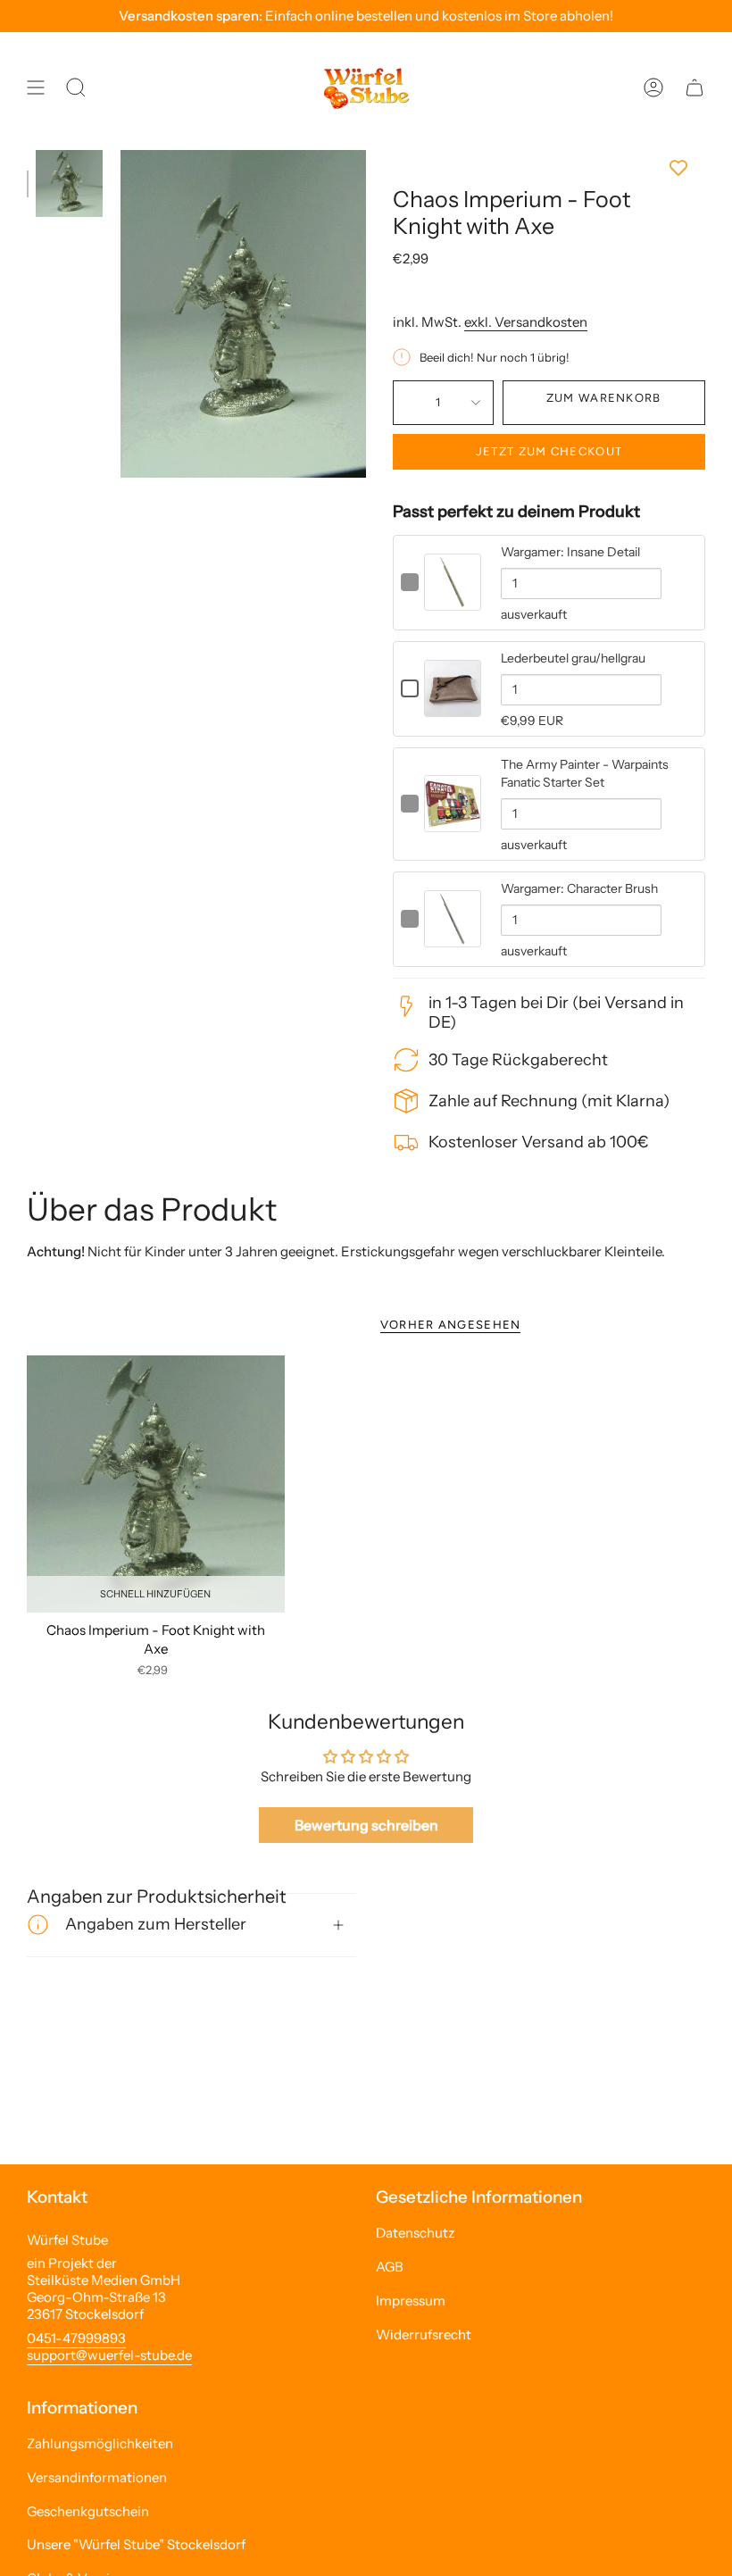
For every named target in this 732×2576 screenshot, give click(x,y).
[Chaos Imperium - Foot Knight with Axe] (156, 1484)
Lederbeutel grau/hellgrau (573, 658)
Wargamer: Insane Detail (570, 552)
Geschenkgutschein (88, 2511)
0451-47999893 (76, 2338)
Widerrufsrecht (424, 2334)
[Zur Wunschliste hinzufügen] (549, 168)
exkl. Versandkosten (526, 322)
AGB (390, 2267)
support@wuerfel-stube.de (109, 2355)
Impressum (411, 2301)
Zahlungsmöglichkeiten (100, 2443)
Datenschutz (415, 2233)
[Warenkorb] (695, 88)
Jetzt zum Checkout (549, 451)
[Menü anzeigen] (36, 88)
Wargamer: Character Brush (579, 888)
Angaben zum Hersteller (156, 1924)
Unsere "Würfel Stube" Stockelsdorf (136, 2544)
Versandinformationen (97, 2477)
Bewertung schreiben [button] (366, 1825)
